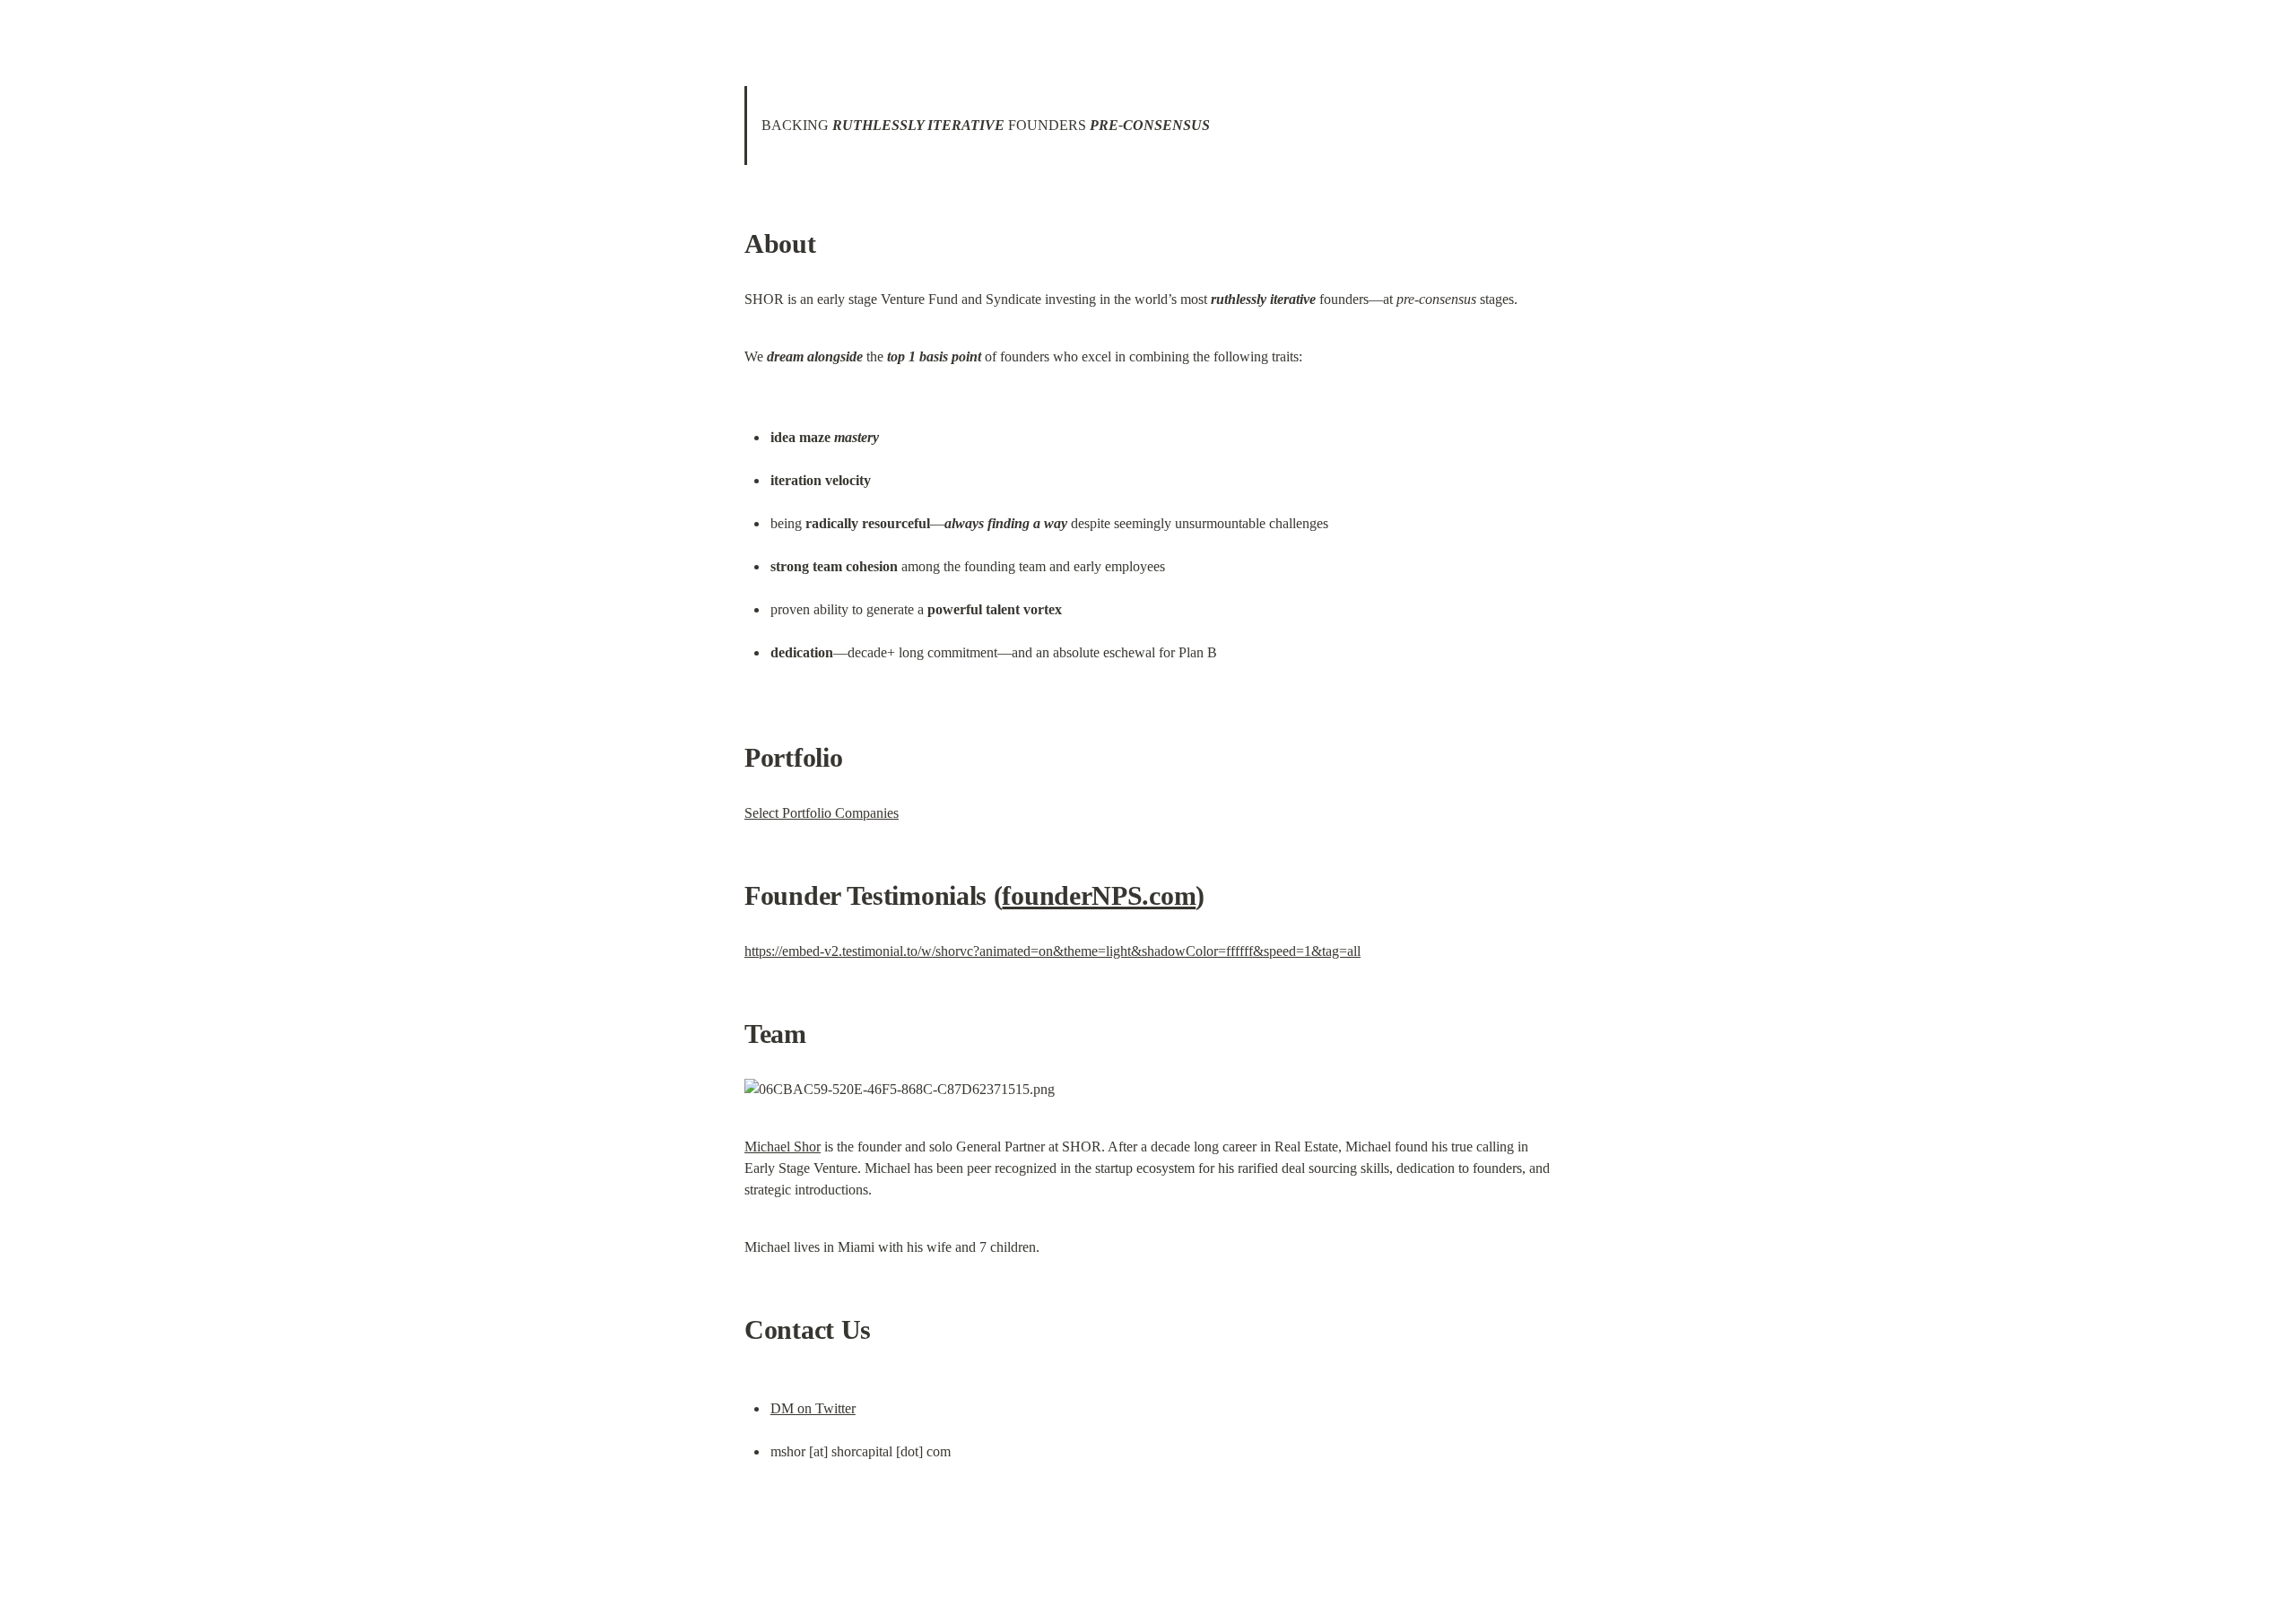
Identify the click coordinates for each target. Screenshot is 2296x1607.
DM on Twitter (813, 1408)
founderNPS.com (1099, 895)
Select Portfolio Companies (822, 813)
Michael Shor (783, 1147)
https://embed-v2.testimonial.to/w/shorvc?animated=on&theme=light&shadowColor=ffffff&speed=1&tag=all (1052, 951)
